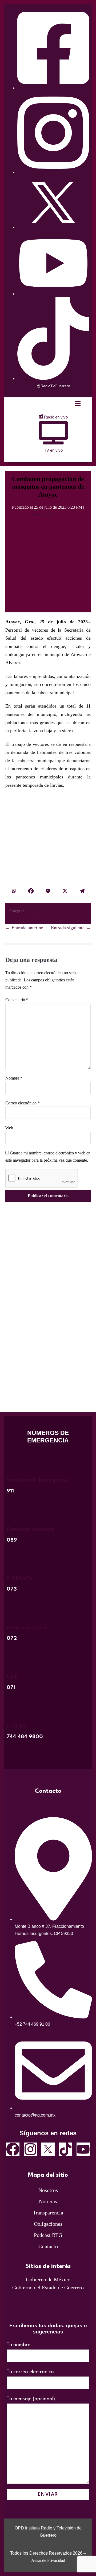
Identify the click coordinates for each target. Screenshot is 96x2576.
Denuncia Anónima (31, 1529)
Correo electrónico (23, 1103)
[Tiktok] (66, 2149)
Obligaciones (48, 2224)
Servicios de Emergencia (38, 1479)
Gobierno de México (48, 2279)
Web (9, 1128)
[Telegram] (82, 891)
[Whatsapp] (14, 891)
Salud (33, 911)
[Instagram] (30, 2149)
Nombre (14, 1078)
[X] (65, 891)
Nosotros (48, 2190)
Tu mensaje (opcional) (31, 2399)
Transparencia (48, 2213)
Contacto (48, 2246)
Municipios (49, 911)
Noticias (48, 2201)
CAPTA (17, 1725)
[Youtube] (83, 2149)
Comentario (17, 1000)
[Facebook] (31, 891)
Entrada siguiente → (71, 928)
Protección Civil (27, 1627)
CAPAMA (19, 1578)
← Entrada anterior (24, 928)
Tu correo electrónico (30, 2372)
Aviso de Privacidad (48, 2560)
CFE (13, 1677)
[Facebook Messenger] (48, 891)
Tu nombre (19, 2345)
